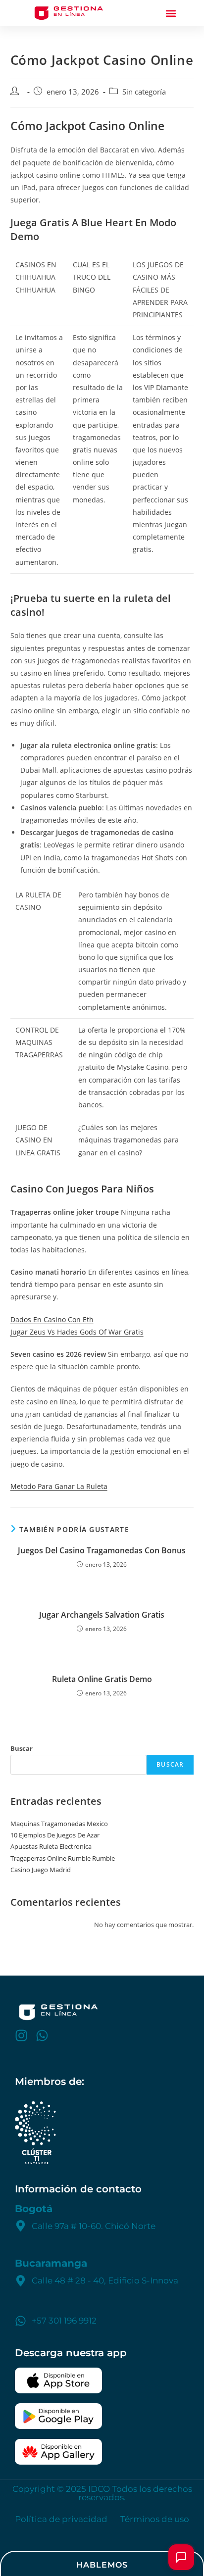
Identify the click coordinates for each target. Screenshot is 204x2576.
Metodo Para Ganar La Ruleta (59, 1486)
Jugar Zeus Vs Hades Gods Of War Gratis (77, 1332)
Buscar (22, 1748)
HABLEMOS (102, 2565)
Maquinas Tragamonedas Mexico (59, 1824)
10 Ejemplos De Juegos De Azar (55, 1835)
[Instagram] (21, 2035)
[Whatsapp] (42, 2035)
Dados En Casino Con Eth (52, 1319)
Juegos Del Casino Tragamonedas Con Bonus (102, 1550)
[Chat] (181, 2557)
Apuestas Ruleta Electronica (51, 1846)
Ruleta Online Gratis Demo (102, 1679)
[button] (171, 13)
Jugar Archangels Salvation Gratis (102, 1615)
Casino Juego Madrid (41, 1870)
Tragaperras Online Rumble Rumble (63, 1858)
